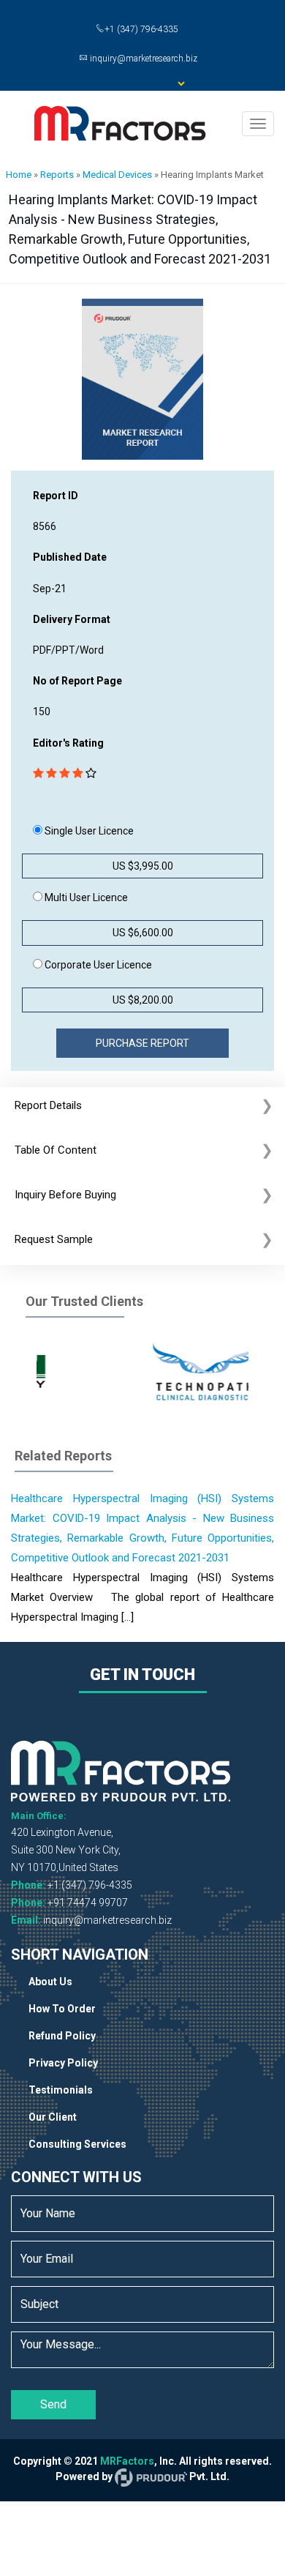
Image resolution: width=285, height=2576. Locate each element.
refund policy (62, 2036)
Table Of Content (56, 1150)
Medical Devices (117, 175)
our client (53, 2117)
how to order (62, 2009)
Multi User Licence (85, 897)
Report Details (48, 1105)
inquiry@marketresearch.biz (107, 1920)
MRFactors (127, 2461)
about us (50, 1982)
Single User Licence (88, 831)
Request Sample (54, 1239)
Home (19, 175)
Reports (57, 175)
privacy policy (63, 2063)
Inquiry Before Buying (65, 1195)
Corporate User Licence (97, 965)
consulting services (77, 2144)
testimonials (61, 2090)
